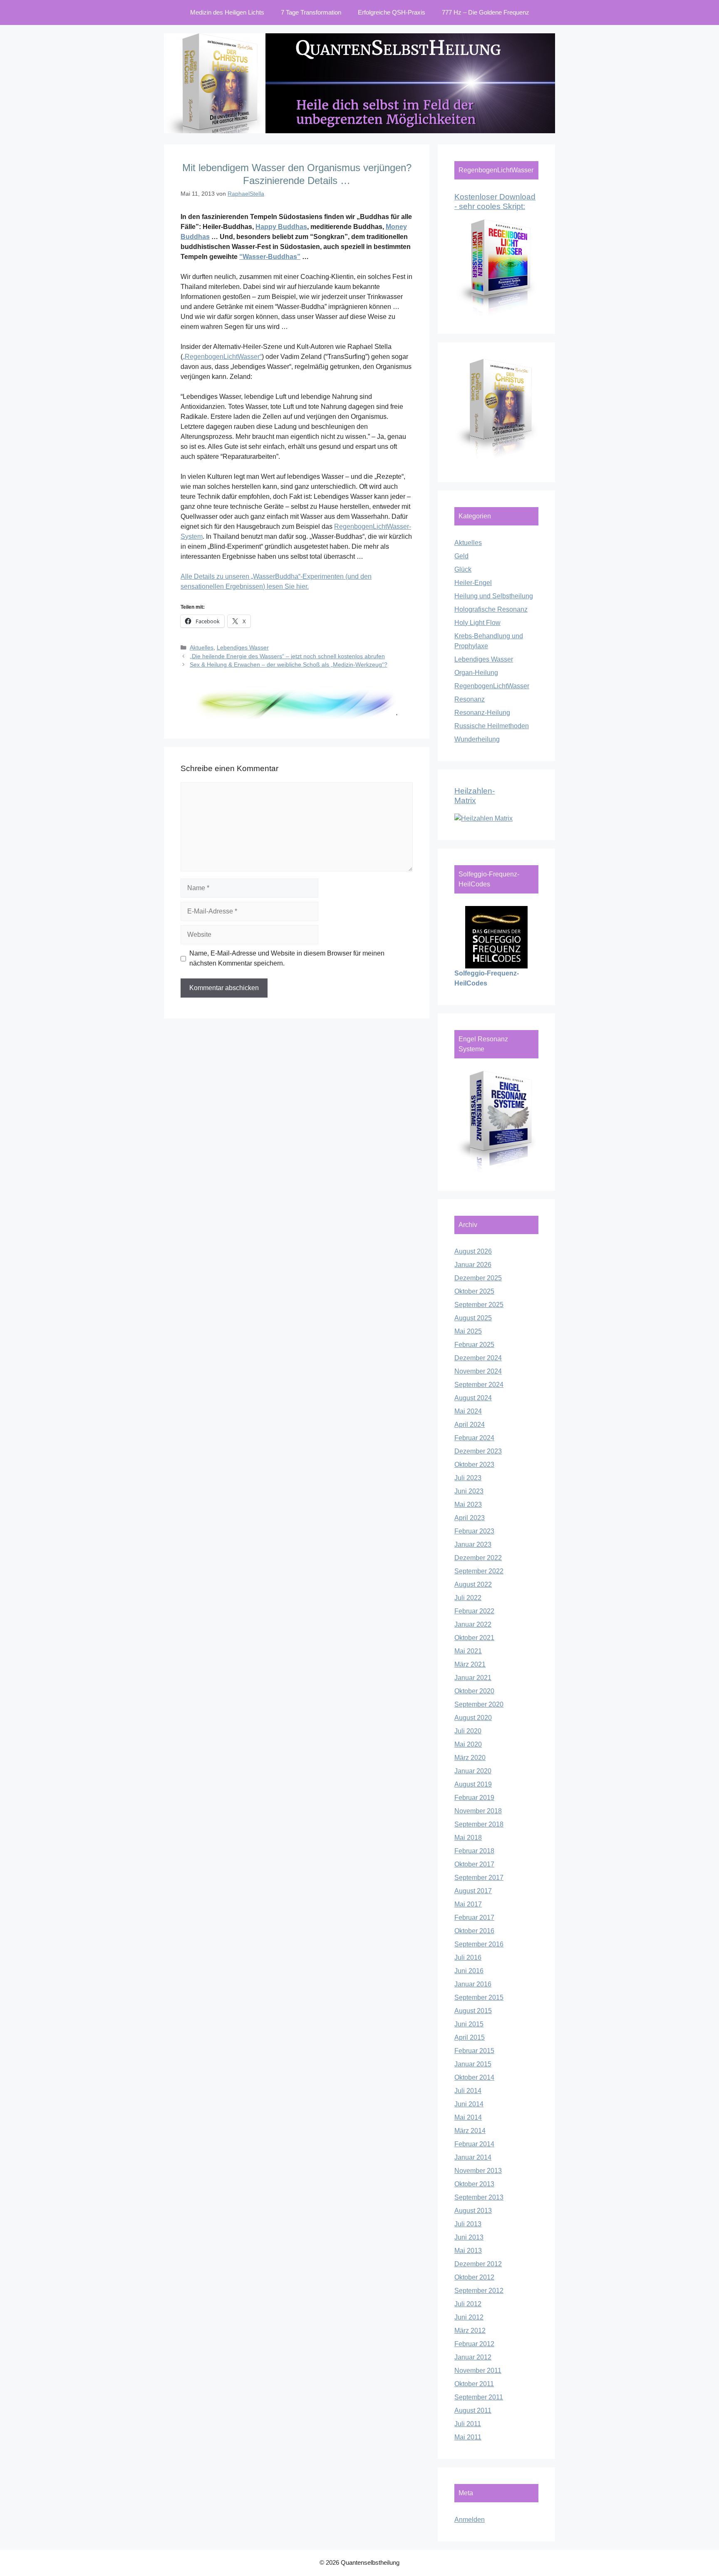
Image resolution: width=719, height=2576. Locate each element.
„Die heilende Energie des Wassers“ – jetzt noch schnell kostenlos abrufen (287, 656)
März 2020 (470, 1758)
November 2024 (478, 1371)
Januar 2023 (473, 1544)
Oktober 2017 (474, 1864)
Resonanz (470, 699)
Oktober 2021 (474, 1638)
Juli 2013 (468, 2224)
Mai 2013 (468, 2251)
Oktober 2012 (474, 2277)
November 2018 (478, 1811)
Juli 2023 (468, 1478)
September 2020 (479, 1704)
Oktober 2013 (474, 2184)
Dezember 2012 (478, 2264)
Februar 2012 (474, 2344)
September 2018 (479, 1824)
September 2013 (479, 2197)
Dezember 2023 (478, 1451)
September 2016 (479, 1944)
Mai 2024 (468, 1411)
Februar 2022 (474, 1611)
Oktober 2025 (474, 1291)
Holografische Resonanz (491, 609)
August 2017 (473, 1891)
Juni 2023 (469, 1491)
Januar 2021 (473, 1678)
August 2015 (473, 2011)
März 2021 (470, 1664)
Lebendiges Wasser (243, 648)
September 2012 (479, 2291)
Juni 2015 (469, 2024)
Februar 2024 (474, 1438)
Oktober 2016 (474, 1931)
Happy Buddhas (281, 227)
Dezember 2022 (478, 1558)
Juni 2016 (469, 1971)
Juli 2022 (468, 1598)
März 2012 (470, 2331)
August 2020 (473, 1718)
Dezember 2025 (478, 1278)
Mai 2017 (468, 1904)
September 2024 (479, 1385)
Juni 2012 (469, 2317)
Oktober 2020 (474, 1691)
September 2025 (479, 1305)
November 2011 (478, 2371)
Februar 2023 (474, 1531)
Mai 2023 (468, 1505)
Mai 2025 (468, 1331)
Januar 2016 (473, 1984)
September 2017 (479, 1878)
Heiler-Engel (473, 583)
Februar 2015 (474, 2051)
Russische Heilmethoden (492, 726)
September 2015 (479, 1997)
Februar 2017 (474, 1918)
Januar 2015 (473, 2064)
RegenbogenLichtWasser (492, 686)
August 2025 (473, 1318)
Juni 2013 (469, 2237)
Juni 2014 (469, 2104)
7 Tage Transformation (311, 12)
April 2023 (470, 1518)
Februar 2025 (474, 1345)
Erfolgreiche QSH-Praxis (392, 12)
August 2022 (473, 1584)
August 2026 (473, 1251)
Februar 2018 (474, 1851)
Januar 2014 (473, 2157)
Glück (463, 569)
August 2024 (473, 1398)
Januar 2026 (473, 1265)
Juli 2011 (468, 2424)
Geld (461, 556)
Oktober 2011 (474, 2384)
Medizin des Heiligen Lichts (227, 12)
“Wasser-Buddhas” (270, 257)
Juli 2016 (468, 1958)
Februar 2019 (474, 1798)
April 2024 (470, 1425)
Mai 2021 (468, 1651)
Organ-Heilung (476, 673)
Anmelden (470, 2520)
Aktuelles (202, 648)
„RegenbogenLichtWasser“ (222, 357)
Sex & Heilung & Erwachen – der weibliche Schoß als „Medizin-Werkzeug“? (289, 665)
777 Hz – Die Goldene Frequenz (486, 12)
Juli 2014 (468, 2091)
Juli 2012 (468, 2304)
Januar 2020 (473, 1771)
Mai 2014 (468, 2117)
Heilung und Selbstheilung (494, 596)
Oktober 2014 (474, 2077)
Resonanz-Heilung (482, 713)
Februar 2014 (474, 2144)
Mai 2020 (468, 1744)
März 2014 (470, 2131)
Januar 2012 (473, 2357)
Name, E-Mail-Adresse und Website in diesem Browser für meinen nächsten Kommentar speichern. (287, 958)
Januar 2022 (473, 1624)
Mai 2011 (468, 2437)
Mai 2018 (468, 1838)
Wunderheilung (477, 739)
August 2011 (473, 2410)
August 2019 (473, 1784)
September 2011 (479, 2397)
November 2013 (478, 2171)
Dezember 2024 (478, 1358)
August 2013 (473, 2211)
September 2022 (479, 1571)
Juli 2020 (468, 1731)
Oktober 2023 (474, 1465)
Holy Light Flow (477, 623)
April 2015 (470, 2037)
